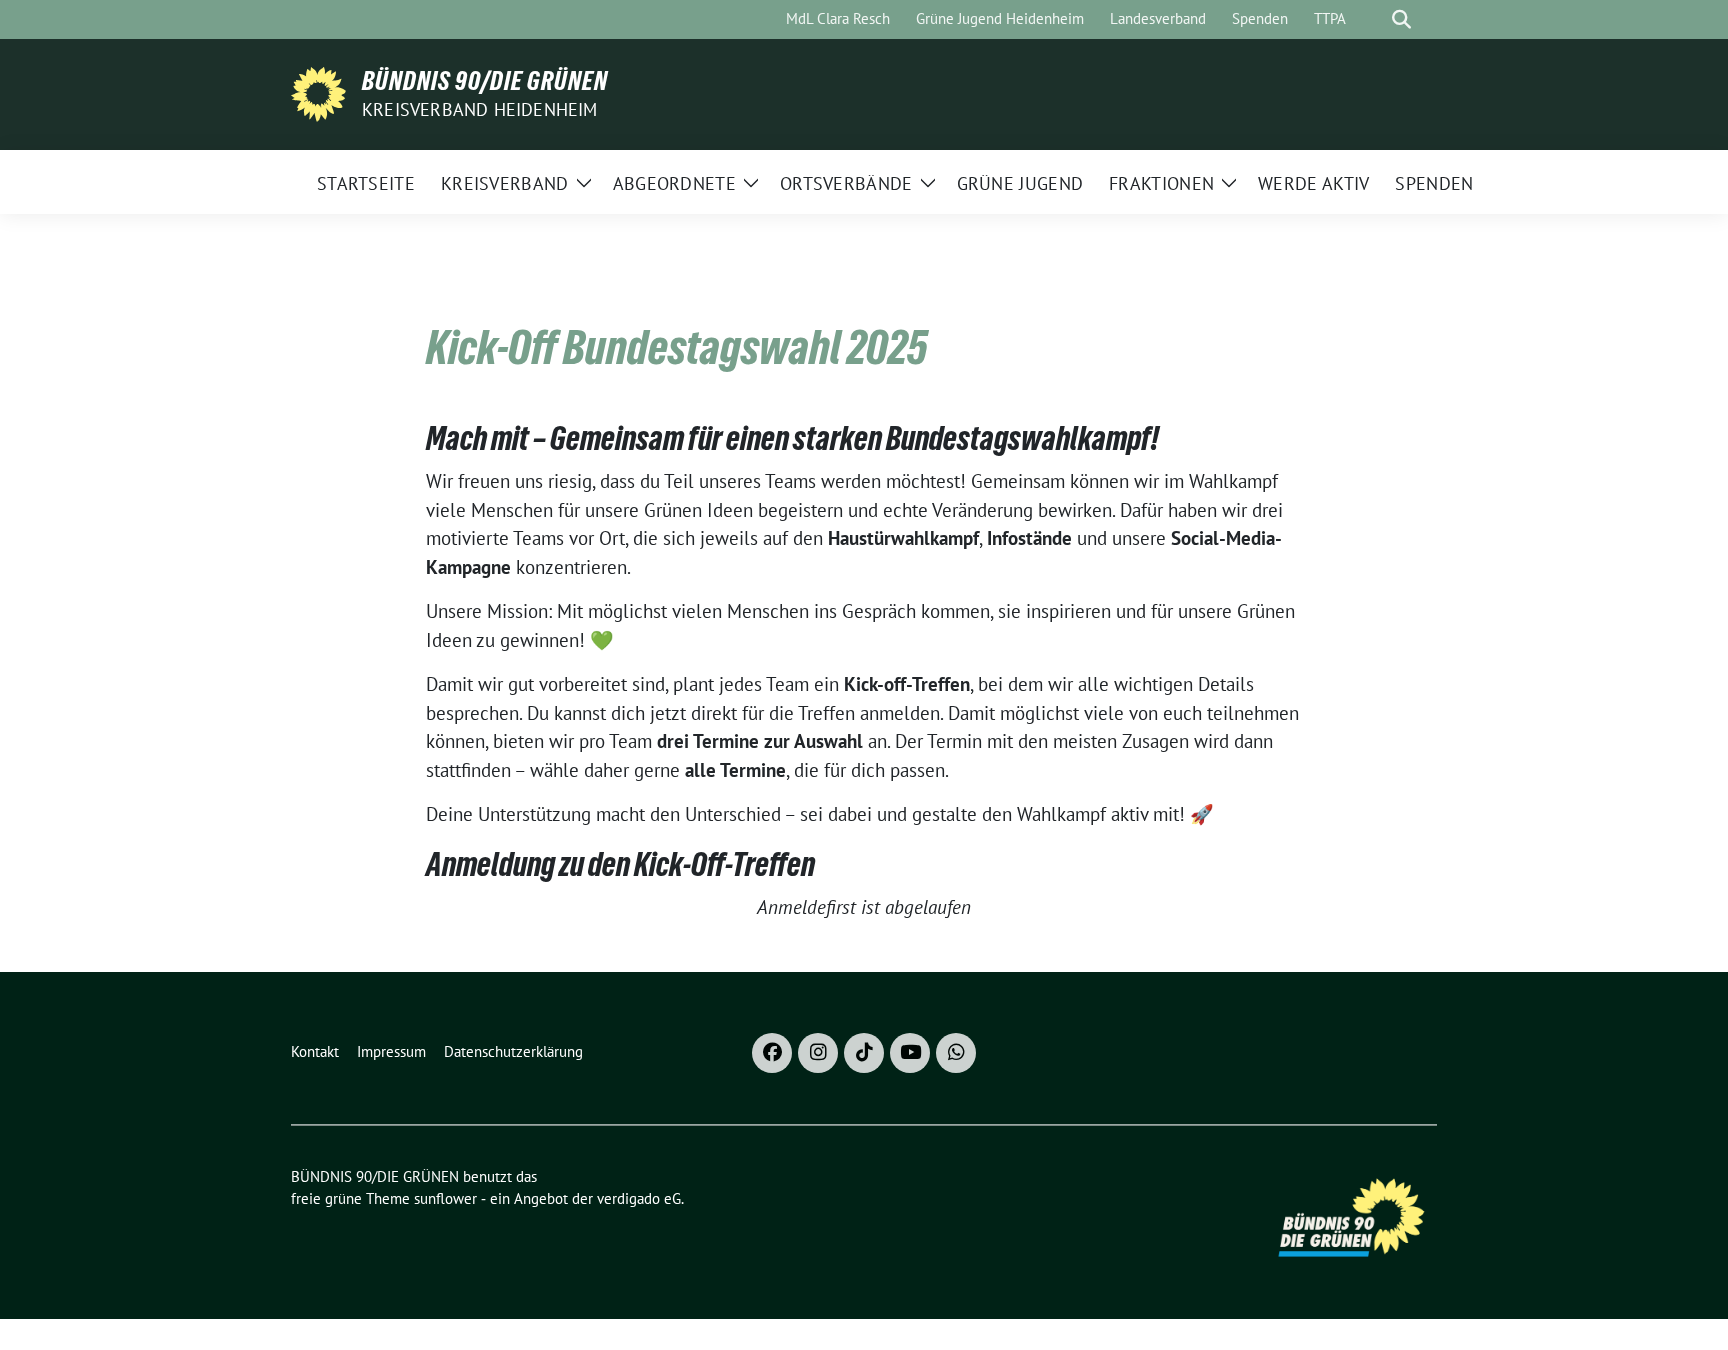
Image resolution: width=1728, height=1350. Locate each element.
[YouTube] (910, 1053)
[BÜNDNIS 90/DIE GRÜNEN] (318, 92)
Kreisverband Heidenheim (480, 109)
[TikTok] (864, 1053)
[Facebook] (772, 1053)
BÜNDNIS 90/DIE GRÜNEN (485, 81)
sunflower (445, 1198)
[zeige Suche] (1401, 19)
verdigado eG (639, 1198)
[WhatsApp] (956, 1053)
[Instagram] (818, 1053)
